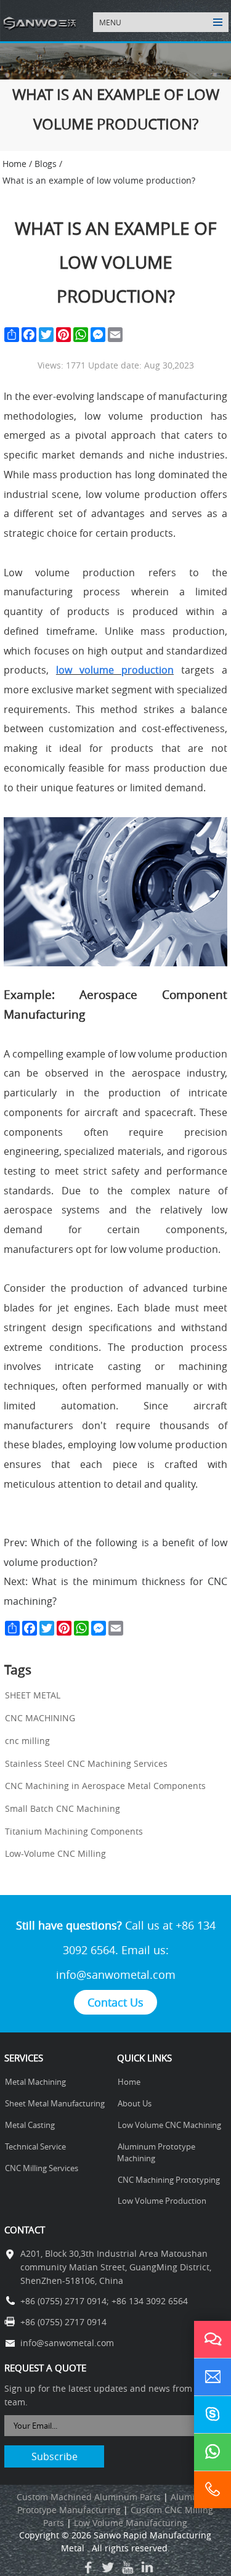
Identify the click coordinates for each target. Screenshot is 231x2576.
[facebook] (88, 2567)
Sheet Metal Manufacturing (55, 2104)
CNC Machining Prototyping (169, 2180)
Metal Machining (35, 2082)
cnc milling (27, 1741)
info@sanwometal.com (116, 1975)
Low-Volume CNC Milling (55, 1854)
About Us (135, 2104)
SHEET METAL (33, 1695)
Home (129, 2082)
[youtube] (128, 2567)
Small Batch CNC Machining (63, 1809)
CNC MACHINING (40, 1718)
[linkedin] (147, 2567)
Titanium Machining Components (74, 1832)
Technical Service (35, 2147)
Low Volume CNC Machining (169, 2125)
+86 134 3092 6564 (150, 2301)
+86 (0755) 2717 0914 (63, 2301)
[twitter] (108, 2567)
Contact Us (115, 2002)
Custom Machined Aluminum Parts (89, 2497)
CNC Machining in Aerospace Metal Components (105, 1786)
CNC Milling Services (42, 2168)
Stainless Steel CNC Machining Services (86, 1764)
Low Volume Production (162, 2201)
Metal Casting (30, 2125)
